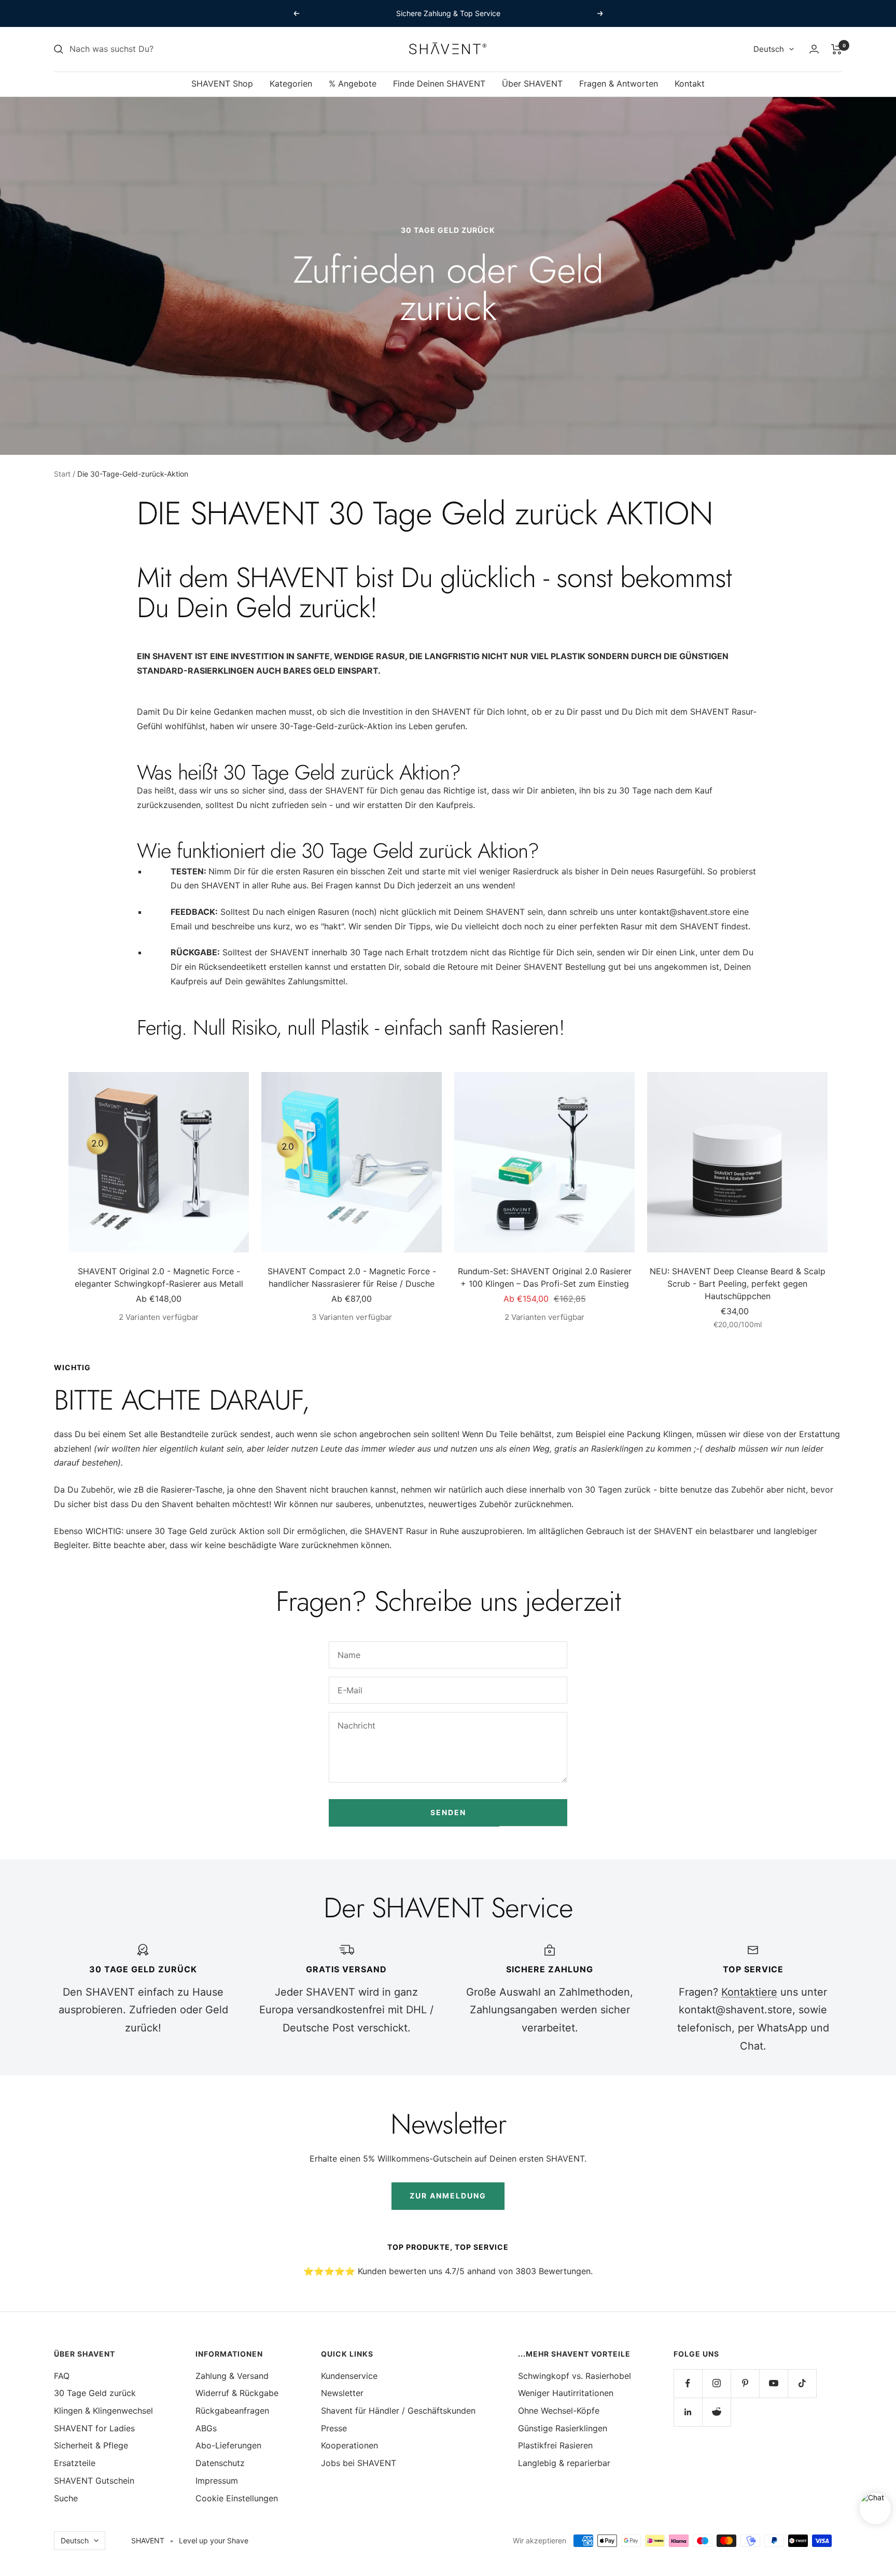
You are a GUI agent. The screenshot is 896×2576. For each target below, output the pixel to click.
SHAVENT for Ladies (94, 2428)
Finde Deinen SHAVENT (439, 83)
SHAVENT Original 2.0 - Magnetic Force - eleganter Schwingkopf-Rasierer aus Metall (159, 1277)
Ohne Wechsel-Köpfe (559, 2411)
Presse (334, 2428)
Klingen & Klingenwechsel (103, 2411)
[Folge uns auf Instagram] (716, 2383)
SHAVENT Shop (222, 83)
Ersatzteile (75, 2463)
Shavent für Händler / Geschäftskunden (398, 2411)
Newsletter (342, 2393)
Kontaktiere (749, 1992)
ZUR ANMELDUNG (448, 2196)
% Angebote (353, 83)
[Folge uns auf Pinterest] (745, 2383)
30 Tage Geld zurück (95, 2393)
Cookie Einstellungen (237, 2498)
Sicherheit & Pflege (91, 2445)
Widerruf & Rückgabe (237, 2393)
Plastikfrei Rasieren (555, 2445)
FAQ (62, 2376)
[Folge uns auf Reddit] (716, 2412)
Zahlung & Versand (232, 2376)
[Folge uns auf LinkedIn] (688, 2412)
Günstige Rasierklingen (563, 2428)
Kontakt (690, 83)
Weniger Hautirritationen (566, 2393)
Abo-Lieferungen (228, 2445)
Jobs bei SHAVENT (359, 2463)
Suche (66, 2498)
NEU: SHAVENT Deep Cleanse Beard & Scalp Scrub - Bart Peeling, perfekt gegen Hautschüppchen (738, 1284)
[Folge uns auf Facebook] (688, 2383)
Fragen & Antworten (619, 83)
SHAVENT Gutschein (94, 2481)
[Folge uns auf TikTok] (802, 2383)
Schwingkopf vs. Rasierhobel (575, 2376)
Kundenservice (349, 2376)
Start (62, 474)
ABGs (206, 2428)
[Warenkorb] (837, 49)
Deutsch (769, 49)
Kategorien (291, 83)
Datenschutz (220, 2463)
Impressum (217, 2481)
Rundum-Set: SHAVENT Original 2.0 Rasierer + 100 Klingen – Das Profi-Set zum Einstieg (545, 1277)
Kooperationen (349, 2445)
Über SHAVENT (532, 83)
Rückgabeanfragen (232, 2411)
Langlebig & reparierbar (564, 2463)
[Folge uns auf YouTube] (773, 2383)
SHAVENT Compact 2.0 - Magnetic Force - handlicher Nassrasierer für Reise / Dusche (352, 1277)
